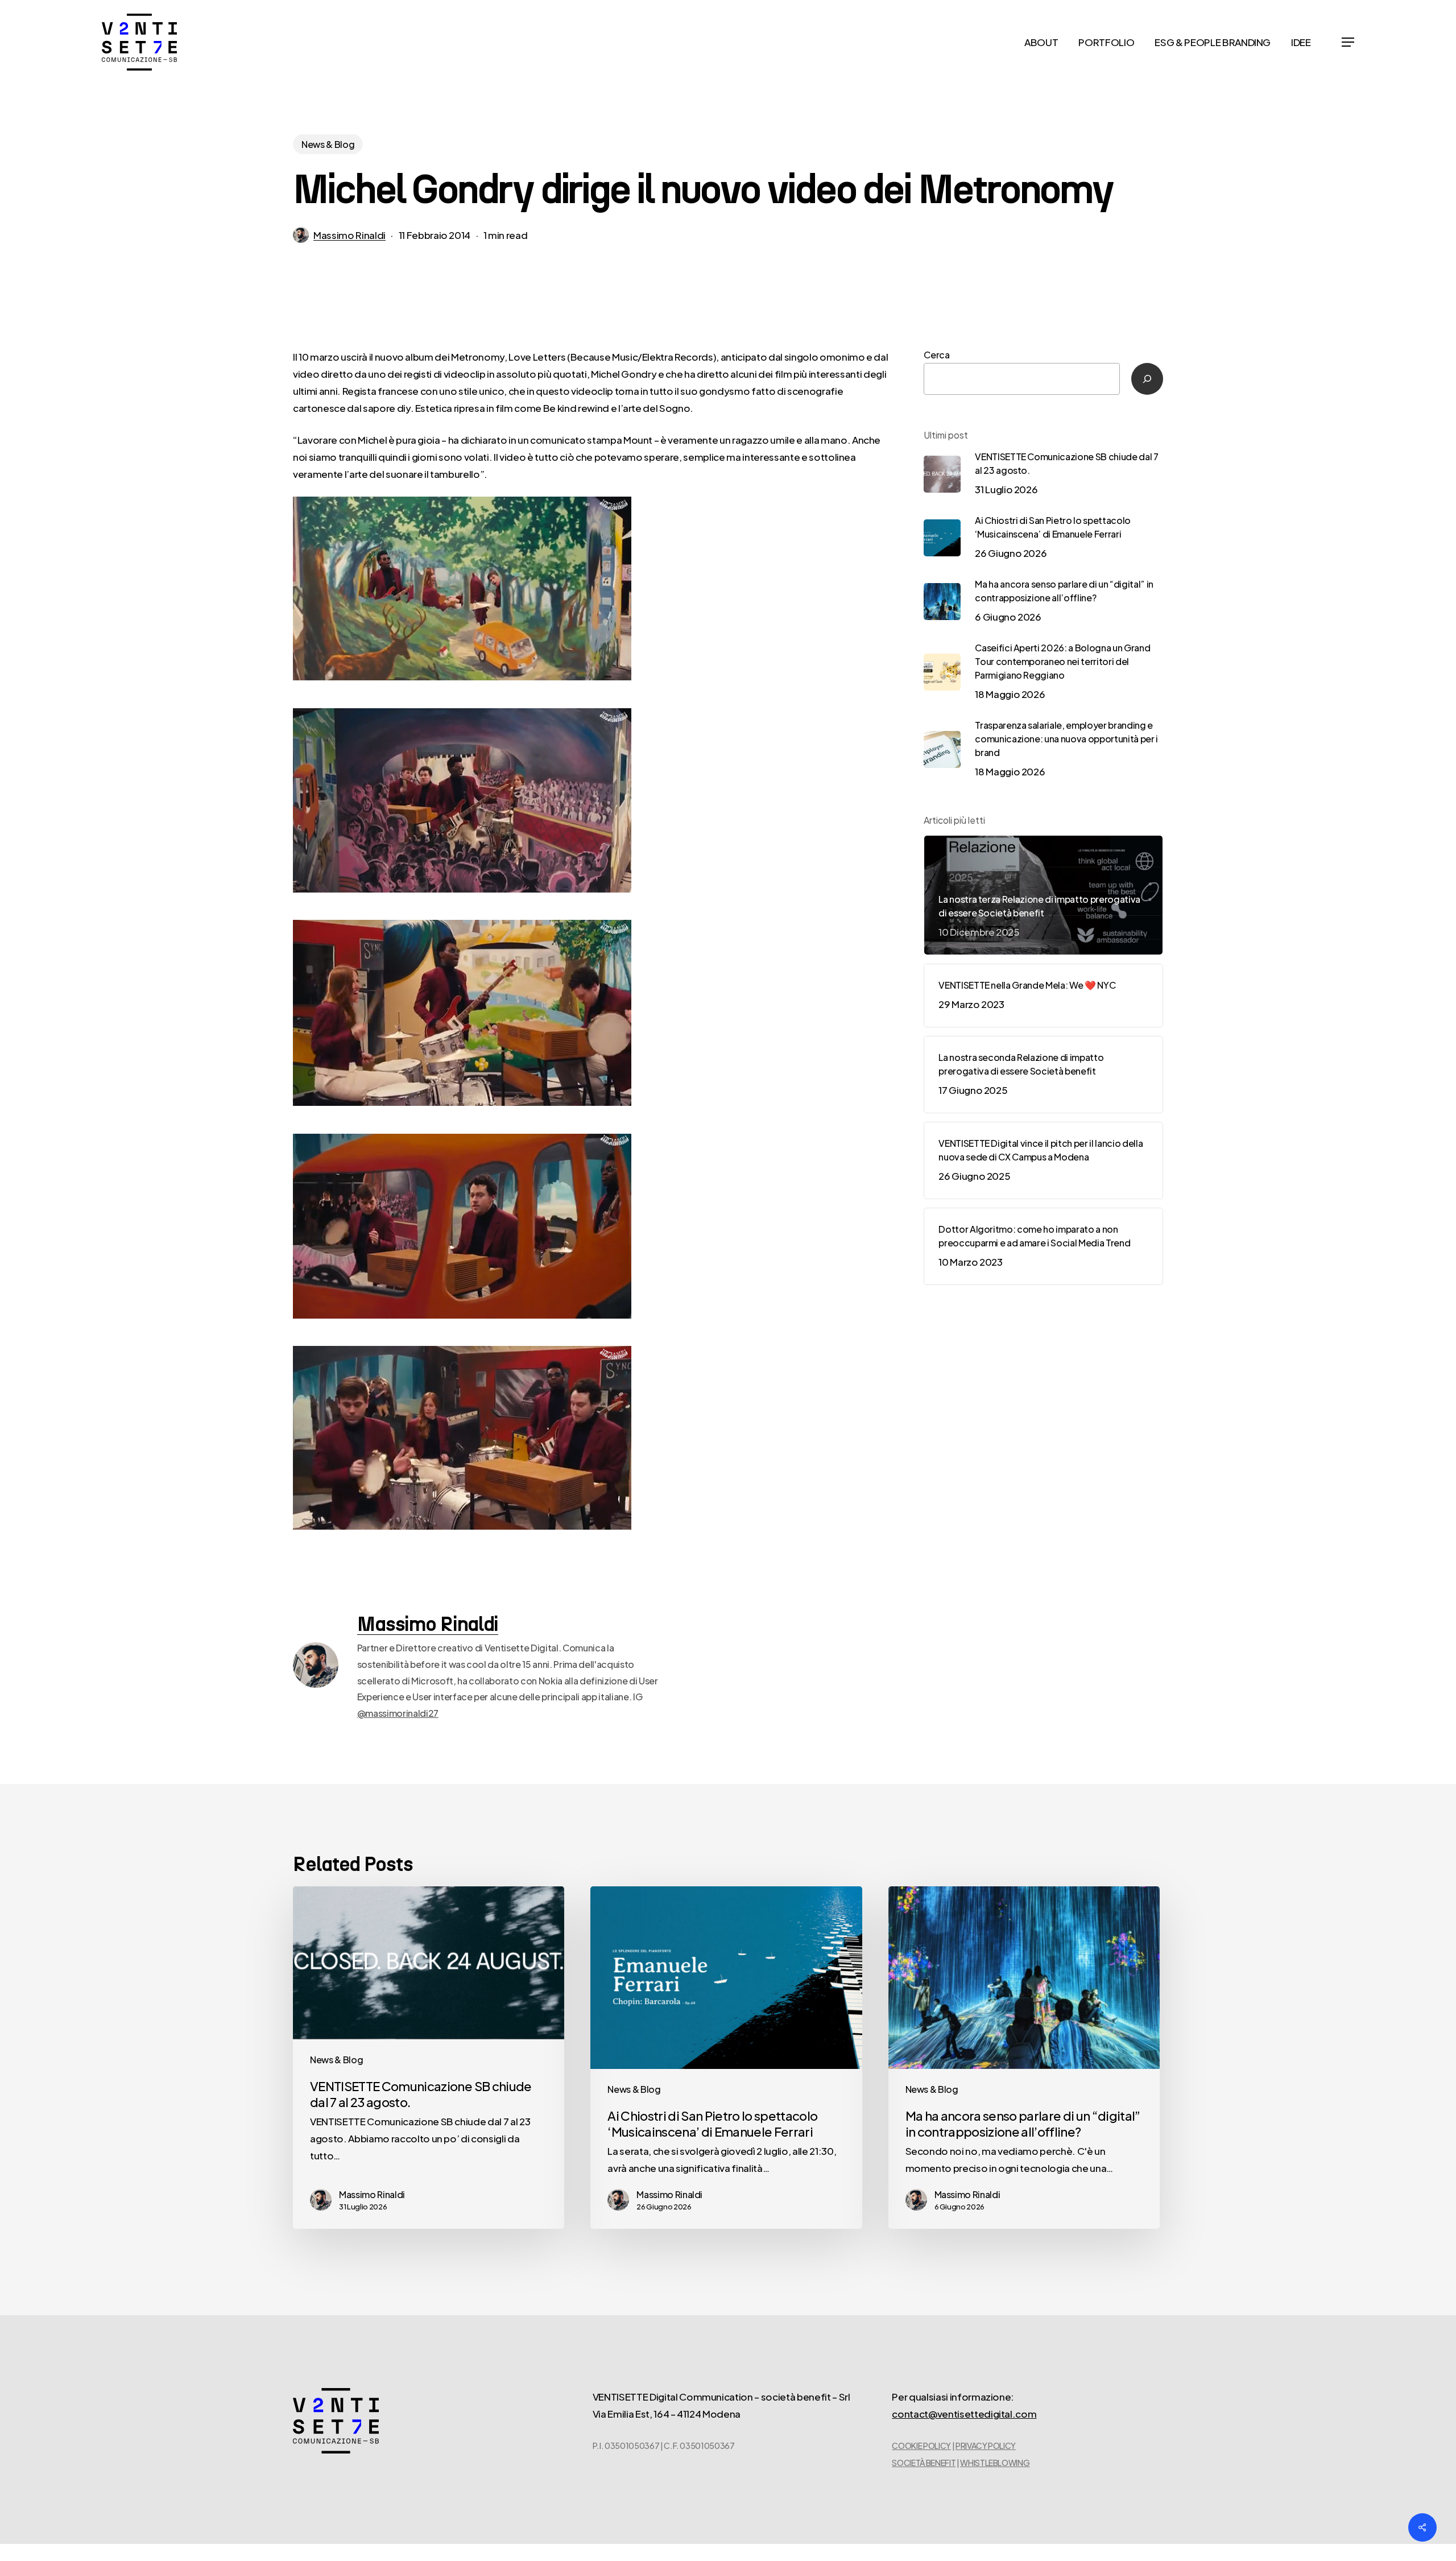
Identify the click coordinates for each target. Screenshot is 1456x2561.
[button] (1348, 42)
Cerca (936, 355)
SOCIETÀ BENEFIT (924, 2463)
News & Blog (328, 144)
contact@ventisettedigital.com (964, 2414)
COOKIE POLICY (921, 2446)
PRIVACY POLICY (986, 2446)
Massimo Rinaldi (349, 235)
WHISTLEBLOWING (995, 2463)
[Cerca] (1147, 379)
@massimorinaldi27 (398, 1713)
